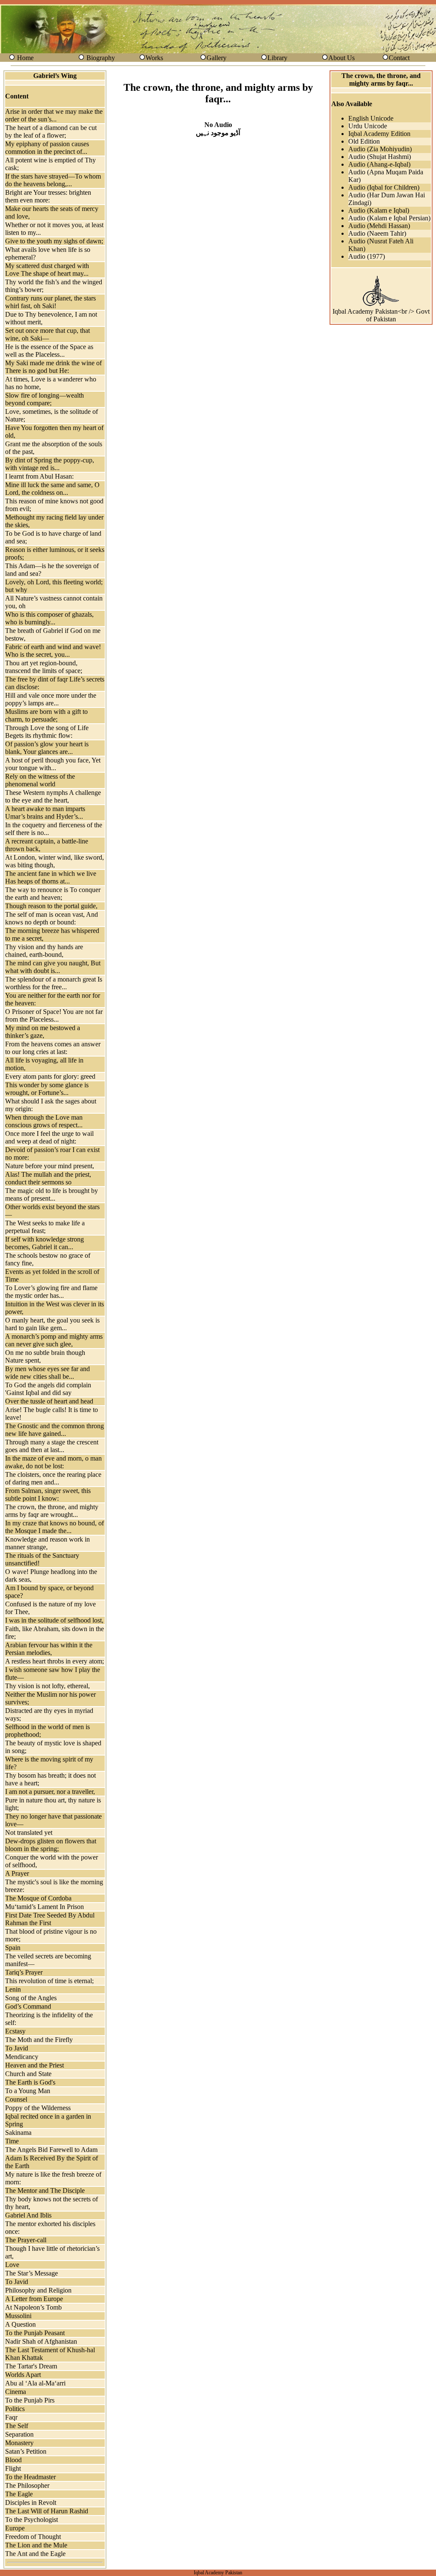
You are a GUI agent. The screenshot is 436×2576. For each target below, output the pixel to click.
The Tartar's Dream (31, 2366)
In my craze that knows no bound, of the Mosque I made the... (54, 1527)
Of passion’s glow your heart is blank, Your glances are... (47, 748)
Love (12, 2265)
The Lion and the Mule (36, 2545)
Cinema (16, 2392)
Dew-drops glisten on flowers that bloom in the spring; (51, 1845)
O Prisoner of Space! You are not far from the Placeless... (54, 1015)
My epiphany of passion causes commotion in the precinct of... (47, 148)
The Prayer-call (26, 2240)
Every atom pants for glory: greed (50, 1076)
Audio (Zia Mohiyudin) (380, 149)
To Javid (17, 2048)
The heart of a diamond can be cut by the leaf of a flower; (51, 131)
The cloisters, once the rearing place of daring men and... (53, 1478)
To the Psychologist (32, 2520)
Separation (19, 2434)
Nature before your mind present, (50, 1166)
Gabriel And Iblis (28, 2215)
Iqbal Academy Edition (379, 134)
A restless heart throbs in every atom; (54, 1661)
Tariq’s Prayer (24, 1972)
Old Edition (364, 141)
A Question (20, 2324)
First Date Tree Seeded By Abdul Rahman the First (50, 1919)
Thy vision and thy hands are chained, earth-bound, (44, 951)
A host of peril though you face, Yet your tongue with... (53, 764)
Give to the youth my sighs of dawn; (54, 241)
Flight (13, 2468)
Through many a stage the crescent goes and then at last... (52, 1446)
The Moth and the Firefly (39, 2040)
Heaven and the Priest (34, 2065)
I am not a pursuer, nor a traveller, (50, 1792)
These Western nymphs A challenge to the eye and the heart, (53, 796)
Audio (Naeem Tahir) (377, 233)
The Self (17, 2426)
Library (277, 58)
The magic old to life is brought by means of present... (52, 1194)
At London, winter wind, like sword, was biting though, (54, 861)
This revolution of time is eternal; (49, 1981)
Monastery (19, 2443)
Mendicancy (22, 2057)
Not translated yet (29, 1832)
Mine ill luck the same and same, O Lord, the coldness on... (52, 489)
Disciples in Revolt (31, 2502)
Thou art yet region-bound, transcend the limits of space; (44, 667)
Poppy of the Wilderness (38, 2108)
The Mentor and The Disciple (45, 2190)
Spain (13, 1948)
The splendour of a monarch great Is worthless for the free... (54, 983)
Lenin (13, 1989)
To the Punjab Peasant (35, 2333)
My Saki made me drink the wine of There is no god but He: (53, 367)
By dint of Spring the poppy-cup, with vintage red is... (50, 464)
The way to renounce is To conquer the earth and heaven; (53, 894)
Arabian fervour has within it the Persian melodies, (49, 1649)
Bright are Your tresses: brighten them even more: (48, 196)
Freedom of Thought (33, 2537)
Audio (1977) (367, 256)
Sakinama (18, 2133)
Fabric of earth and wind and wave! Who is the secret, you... (53, 651)
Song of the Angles (31, 1998)
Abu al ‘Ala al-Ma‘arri (35, 2383)
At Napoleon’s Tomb (33, 2307)
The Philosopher (27, 2485)
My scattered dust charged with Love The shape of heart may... (47, 270)
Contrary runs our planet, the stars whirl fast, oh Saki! (50, 302)
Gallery (217, 58)
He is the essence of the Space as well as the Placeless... (49, 351)
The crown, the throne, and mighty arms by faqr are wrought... (52, 1511)
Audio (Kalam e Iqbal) (379, 210)
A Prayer (17, 1873)
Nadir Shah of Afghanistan (41, 2341)
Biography (101, 58)
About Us (341, 58)
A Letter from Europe (34, 2299)
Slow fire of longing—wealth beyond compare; (44, 399)
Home (25, 58)
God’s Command (28, 2006)
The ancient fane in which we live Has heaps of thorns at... (51, 877)
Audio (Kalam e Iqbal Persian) (389, 218)
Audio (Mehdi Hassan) (379, 226)
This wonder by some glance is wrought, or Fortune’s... (47, 1089)
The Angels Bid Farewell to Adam (51, 2150)
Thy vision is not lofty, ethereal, (47, 1686)
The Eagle (19, 2494)
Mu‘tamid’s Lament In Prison (44, 1907)
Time (12, 2141)
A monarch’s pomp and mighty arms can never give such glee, (54, 1340)
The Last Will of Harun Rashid (47, 2511)
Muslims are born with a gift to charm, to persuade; (46, 715)
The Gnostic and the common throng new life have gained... (54, 1430)
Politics (15, 2409)
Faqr (11, 2417)
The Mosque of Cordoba (38, 1898)
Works (154, 58)
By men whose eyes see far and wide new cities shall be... (47, 1373)
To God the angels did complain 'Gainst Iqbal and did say (48, 1389)
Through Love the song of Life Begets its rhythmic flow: (47, 732)
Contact (399, 58)
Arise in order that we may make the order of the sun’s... (54, 115)
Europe (15, 2528)
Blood (13, 2460)
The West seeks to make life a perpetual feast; (45, 1227)
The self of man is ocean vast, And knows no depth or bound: (52, 918)
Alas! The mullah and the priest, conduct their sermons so (48, 1178)
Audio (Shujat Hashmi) (380, 157)
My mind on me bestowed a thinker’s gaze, (43, 1032)
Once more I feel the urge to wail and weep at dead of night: (49, 1137)
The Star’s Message (32, 2273)
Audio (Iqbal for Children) (384, 187)
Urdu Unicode (368, 126)
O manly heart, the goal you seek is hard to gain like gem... (52, 1324)
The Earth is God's (30, 2082)
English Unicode (371, 118)
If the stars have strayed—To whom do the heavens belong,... (53, 180)
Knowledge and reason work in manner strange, (47, 1543)
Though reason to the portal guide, (51, 906)
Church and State (28, 2074)
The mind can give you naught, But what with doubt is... (53, 967)
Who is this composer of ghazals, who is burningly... (49, 618)
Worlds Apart (23, 2375)
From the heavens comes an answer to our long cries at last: (53, 1048)
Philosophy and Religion (38, 2290)
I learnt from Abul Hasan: (39, 476)
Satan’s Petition (26, 2451)
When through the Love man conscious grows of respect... (44, 1121)
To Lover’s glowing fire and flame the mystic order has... (51, 1292)
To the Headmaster (30, 2477)
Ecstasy (15, 2031)
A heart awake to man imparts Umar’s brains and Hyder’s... (45, 813)
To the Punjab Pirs (30, 2400)
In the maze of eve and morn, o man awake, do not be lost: (53, 1462)
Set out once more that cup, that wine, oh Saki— (47, 334)
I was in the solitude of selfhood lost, (54, 1620)
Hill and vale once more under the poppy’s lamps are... (51, 699)
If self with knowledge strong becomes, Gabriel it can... (44, 1243)
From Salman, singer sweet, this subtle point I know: (48, 1494)
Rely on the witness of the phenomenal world (40, 780)
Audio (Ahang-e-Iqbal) (379, 164)
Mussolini (18, 2316)
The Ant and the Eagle (35, 2554)
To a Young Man (28, 2091)
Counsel (16, 2099)
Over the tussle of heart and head (49, 1401)
